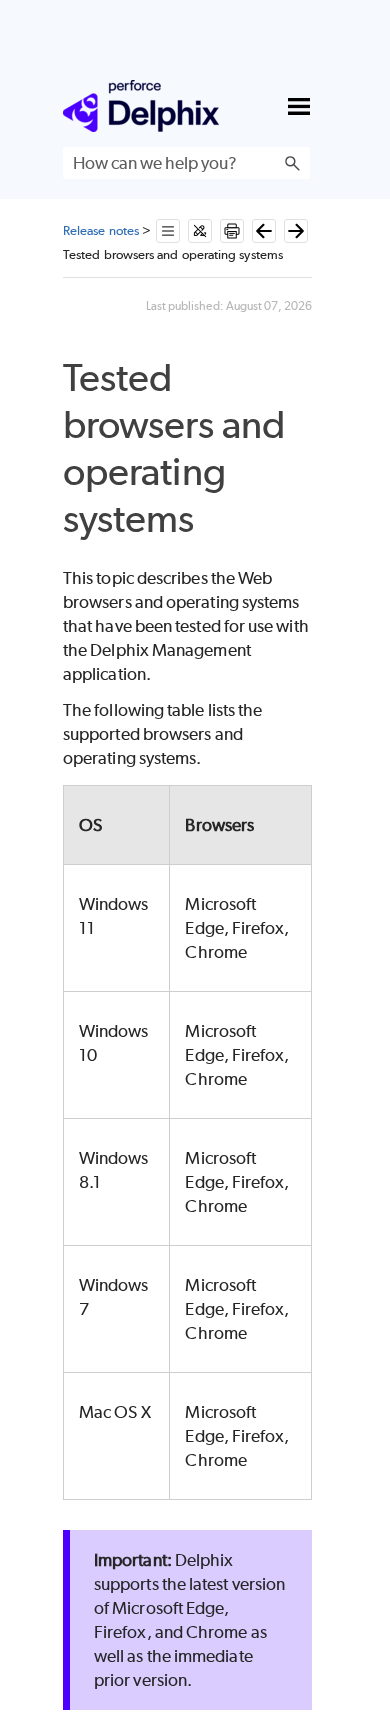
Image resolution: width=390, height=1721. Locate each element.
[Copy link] (217, 523)
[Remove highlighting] (200, 231)
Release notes (101, 230)
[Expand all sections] (168, 231)
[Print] (232, 231)
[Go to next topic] (296, 231)
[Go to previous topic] (264, 231)
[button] (292, 163)
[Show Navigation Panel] (299, 106)
